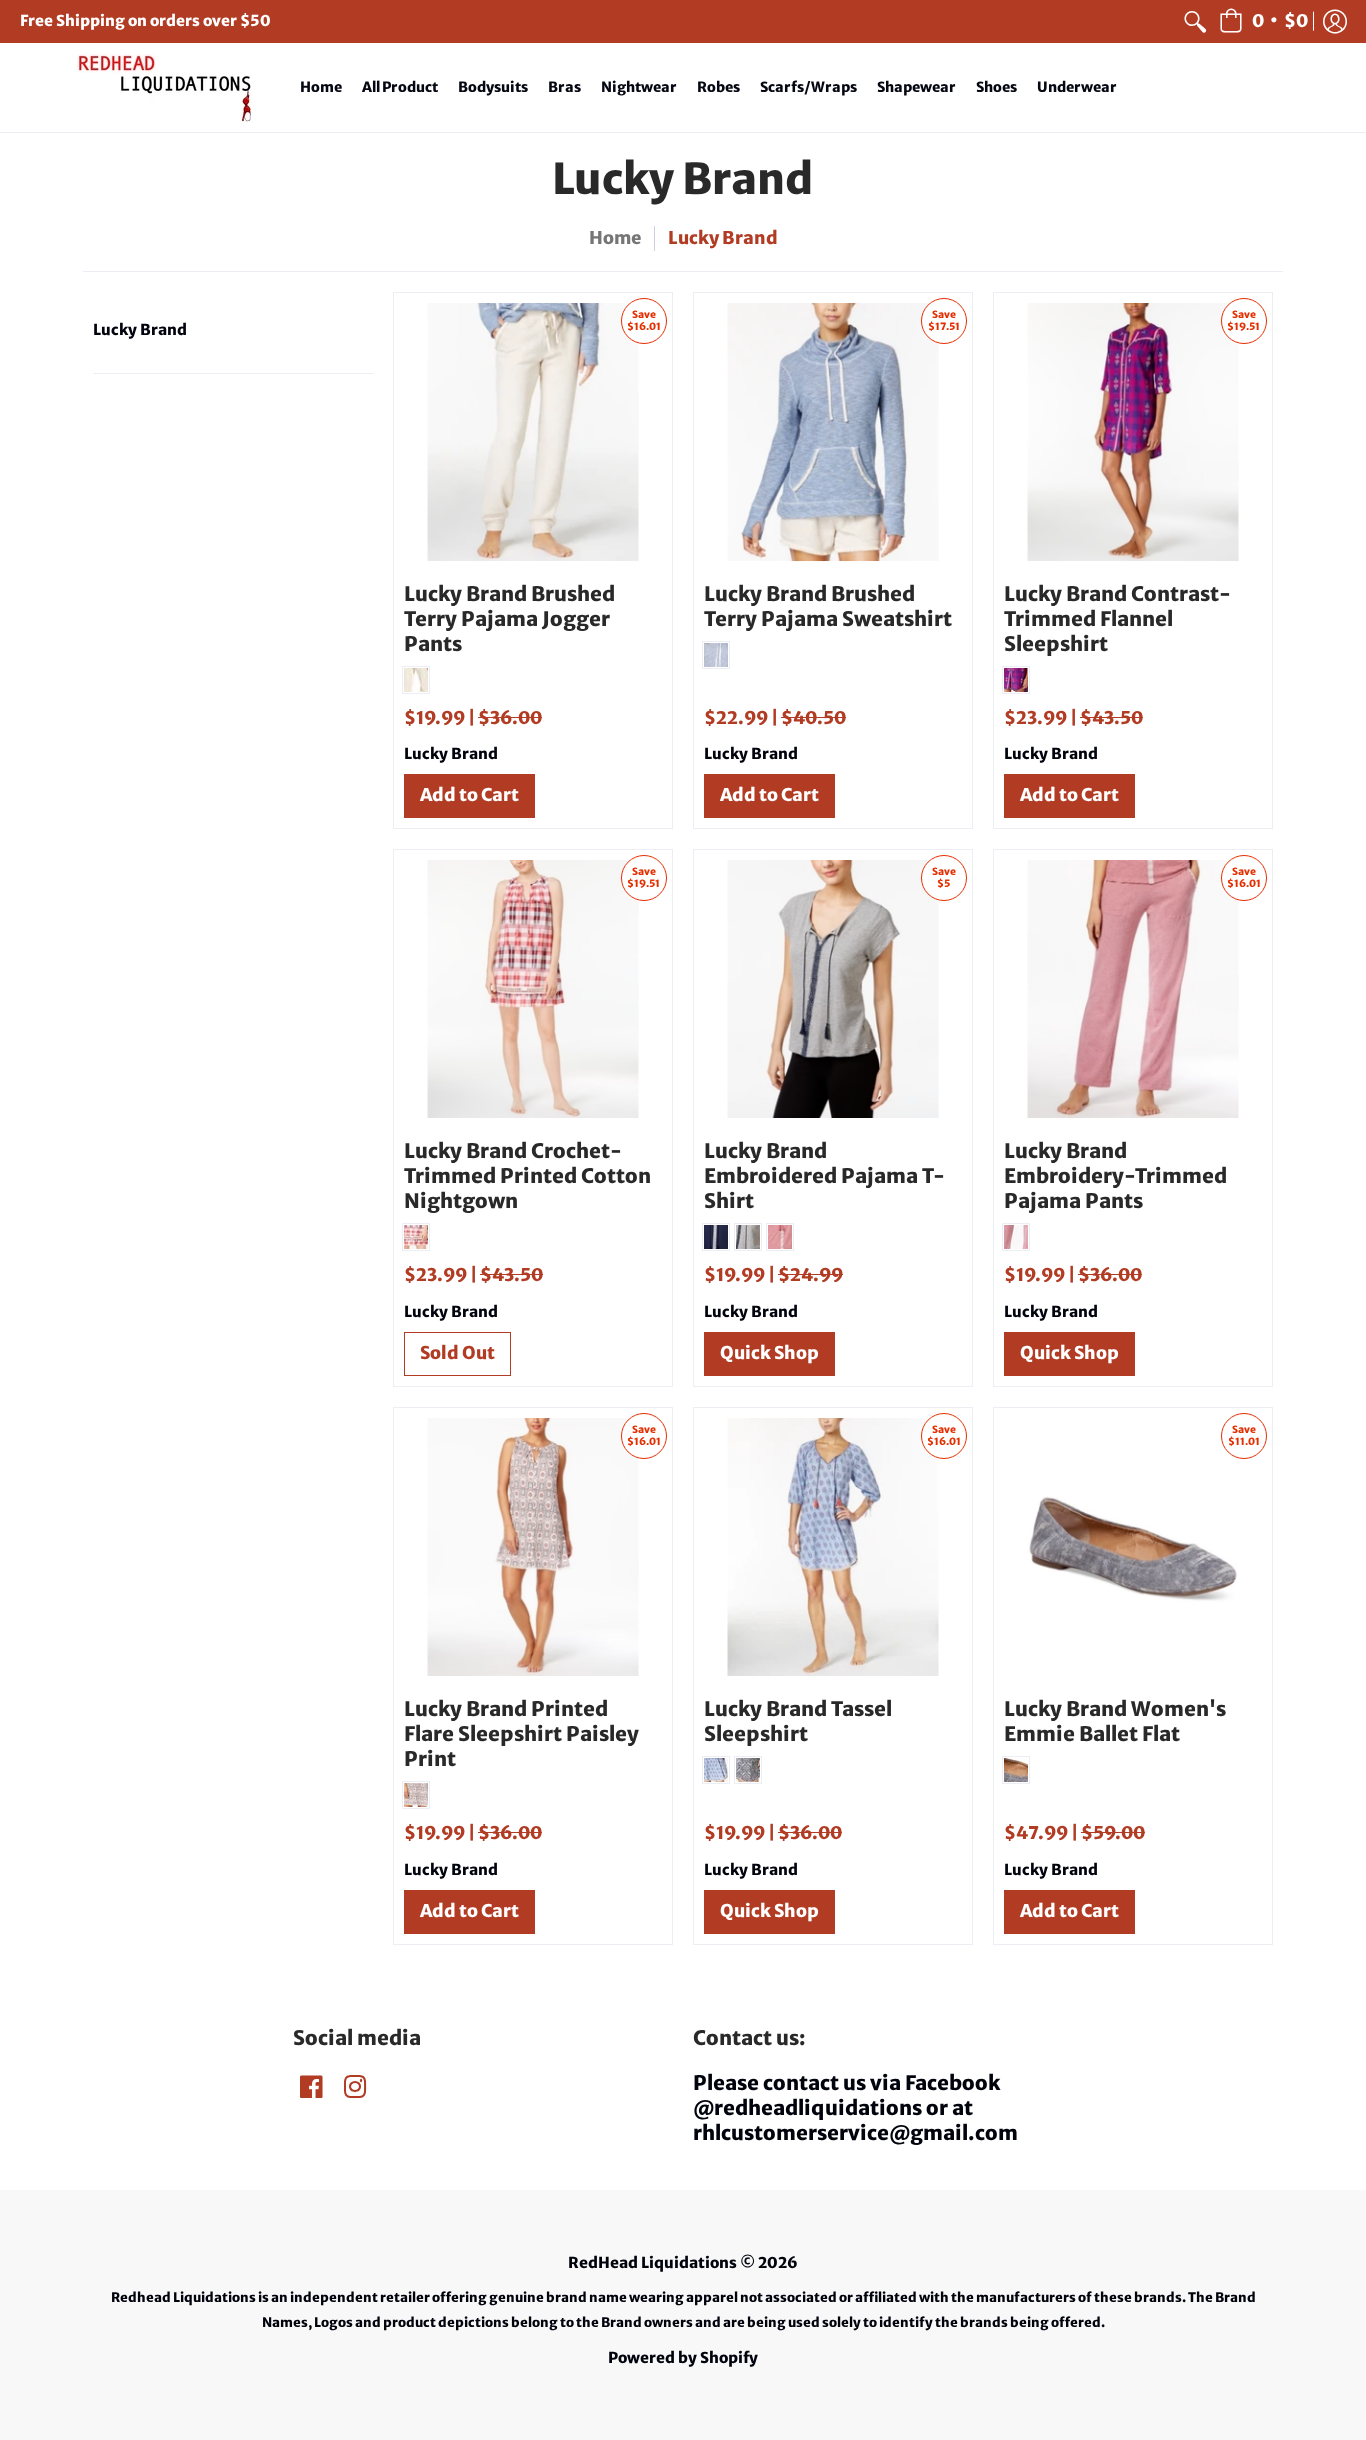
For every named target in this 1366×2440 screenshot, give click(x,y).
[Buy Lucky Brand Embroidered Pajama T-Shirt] (833, 989)
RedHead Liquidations (652, 2262)
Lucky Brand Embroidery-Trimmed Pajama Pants (1115, 1175)
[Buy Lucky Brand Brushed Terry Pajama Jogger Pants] (533, 432)
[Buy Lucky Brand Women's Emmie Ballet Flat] (1133, 1547)
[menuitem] (1195, 21)
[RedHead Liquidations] (145, 87)
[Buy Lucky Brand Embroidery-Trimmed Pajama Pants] (1133, 989)
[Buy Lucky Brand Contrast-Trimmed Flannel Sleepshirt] (1133, 432)
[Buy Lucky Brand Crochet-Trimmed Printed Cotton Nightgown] (533, 989)
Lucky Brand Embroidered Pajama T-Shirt (824, 1175)
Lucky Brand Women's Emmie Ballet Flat (1115, 1721)
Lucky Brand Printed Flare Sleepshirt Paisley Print (521, 1733)
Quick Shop (769, 1353)
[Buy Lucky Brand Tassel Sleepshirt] (833, 1547)
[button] (1263, 21)
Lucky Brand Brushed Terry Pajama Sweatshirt (828, 606)
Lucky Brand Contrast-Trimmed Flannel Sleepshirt (1117, 618)
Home (615, 238)
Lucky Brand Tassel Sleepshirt (798, 1721)
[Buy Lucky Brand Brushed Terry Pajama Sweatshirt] (833, 432)
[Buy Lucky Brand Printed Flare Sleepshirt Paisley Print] (533, 1547)
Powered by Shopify (683, 2357)
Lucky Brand (140, 329)
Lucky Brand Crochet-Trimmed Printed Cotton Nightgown (527, 1175)
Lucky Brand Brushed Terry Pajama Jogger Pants (509, 618)
